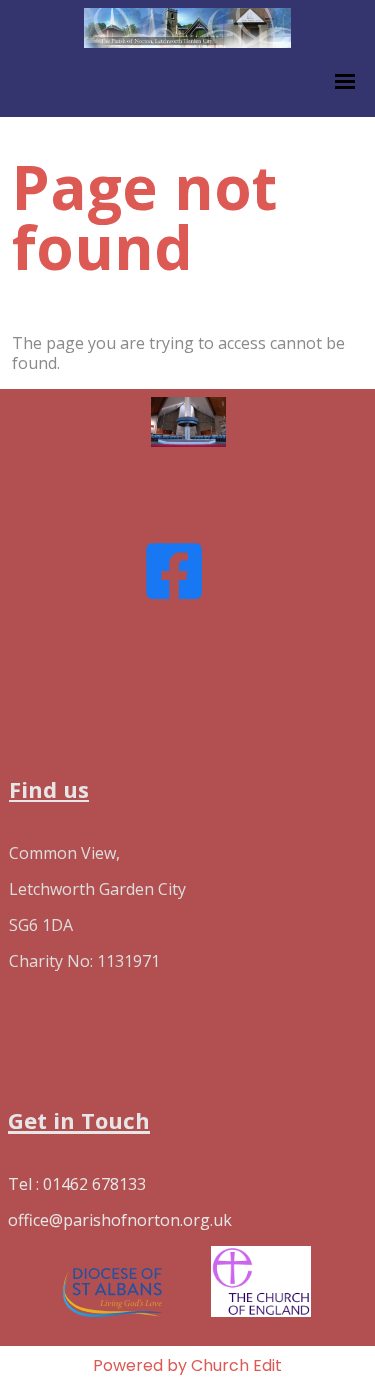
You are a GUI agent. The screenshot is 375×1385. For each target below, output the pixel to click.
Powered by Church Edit (187, 1365)
